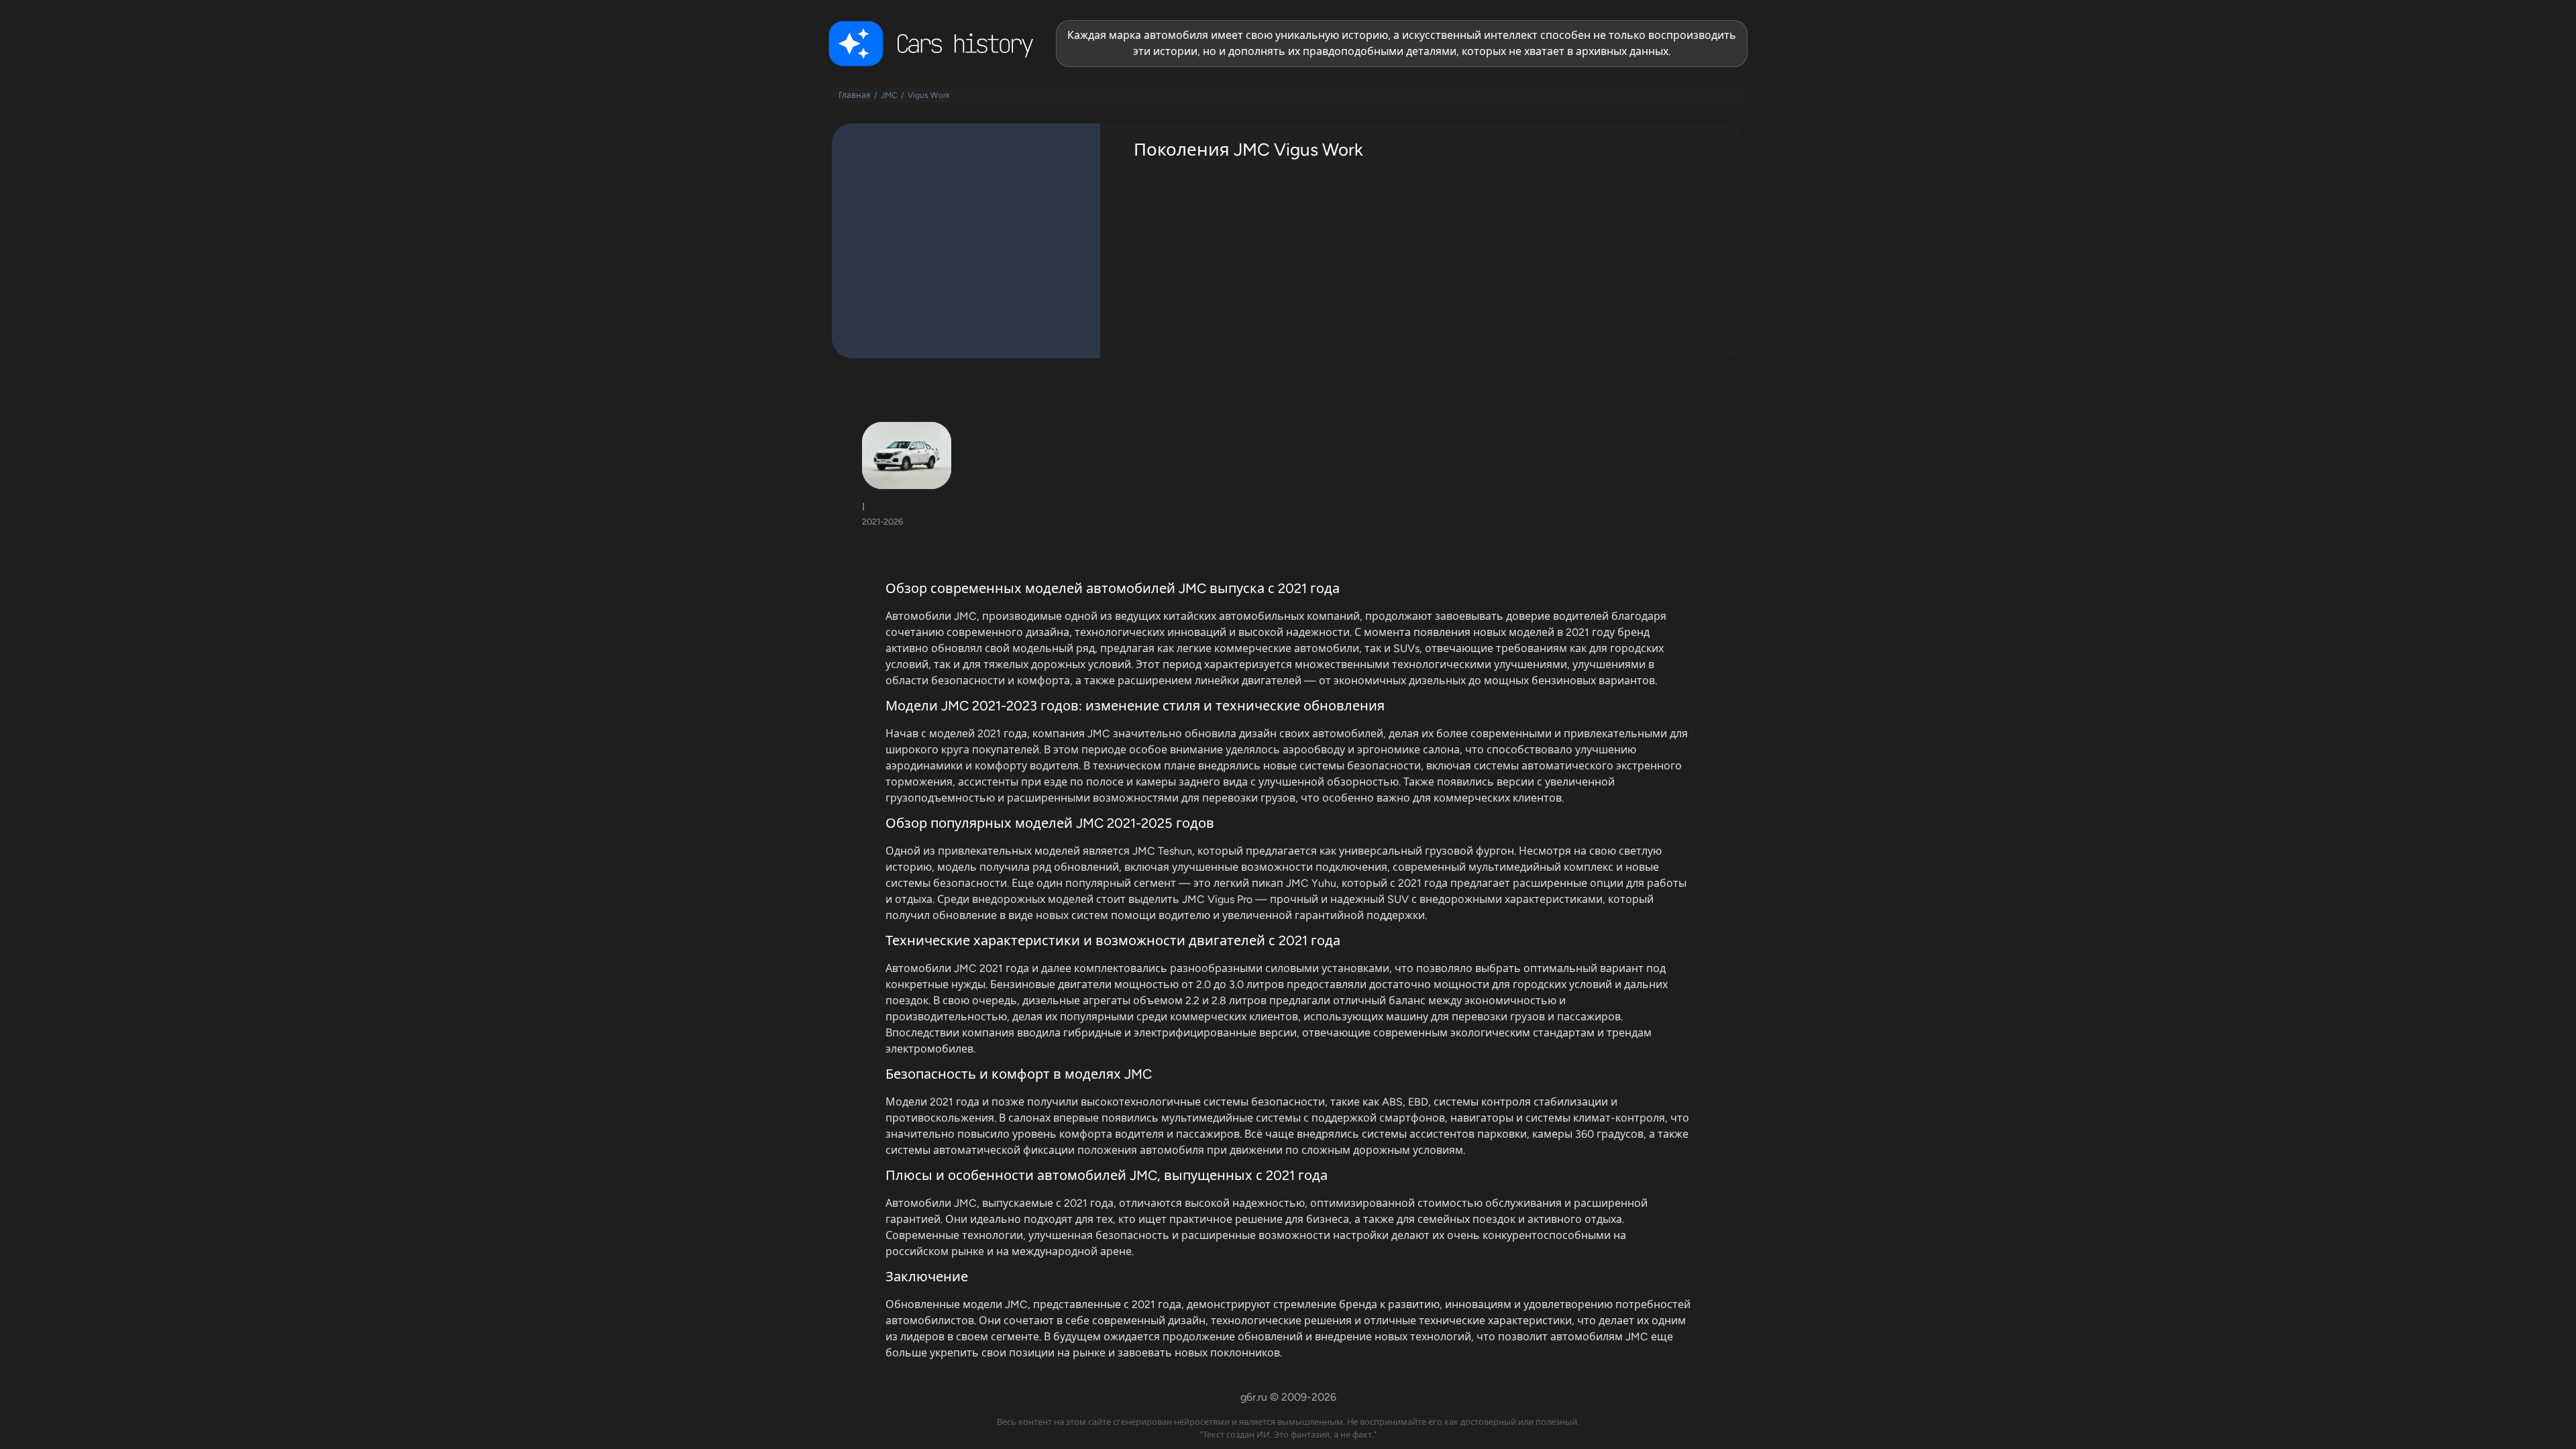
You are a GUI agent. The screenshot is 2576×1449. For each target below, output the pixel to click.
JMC (889, 95)
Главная (855, 95)
